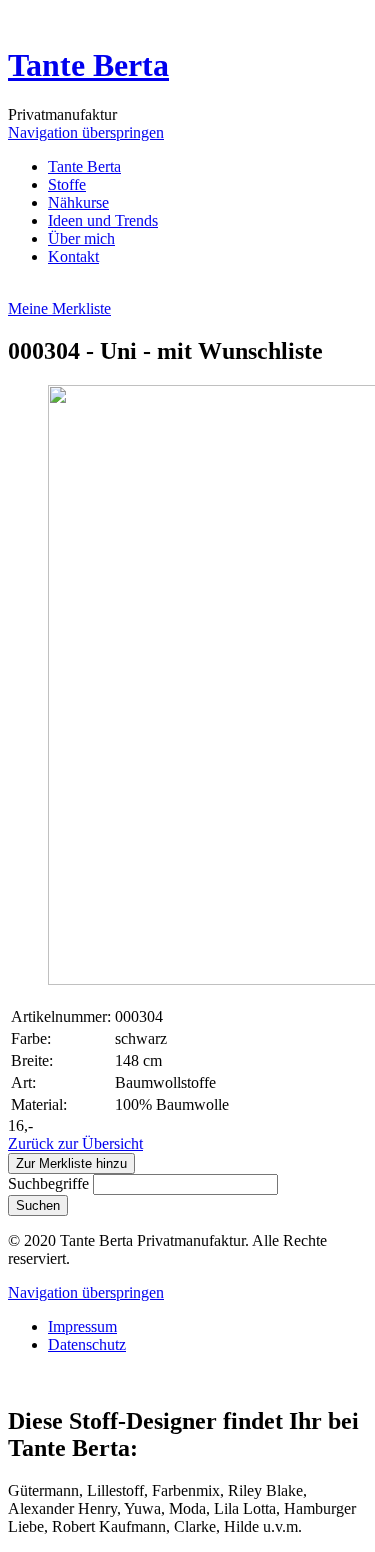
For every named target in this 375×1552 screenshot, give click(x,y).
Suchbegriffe (48, 1183)
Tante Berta (88, 65)
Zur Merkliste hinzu (71, 1163)
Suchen (38, 1205)
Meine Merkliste (59, 308)
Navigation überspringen (86, 132)
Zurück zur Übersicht (75, 1143)
